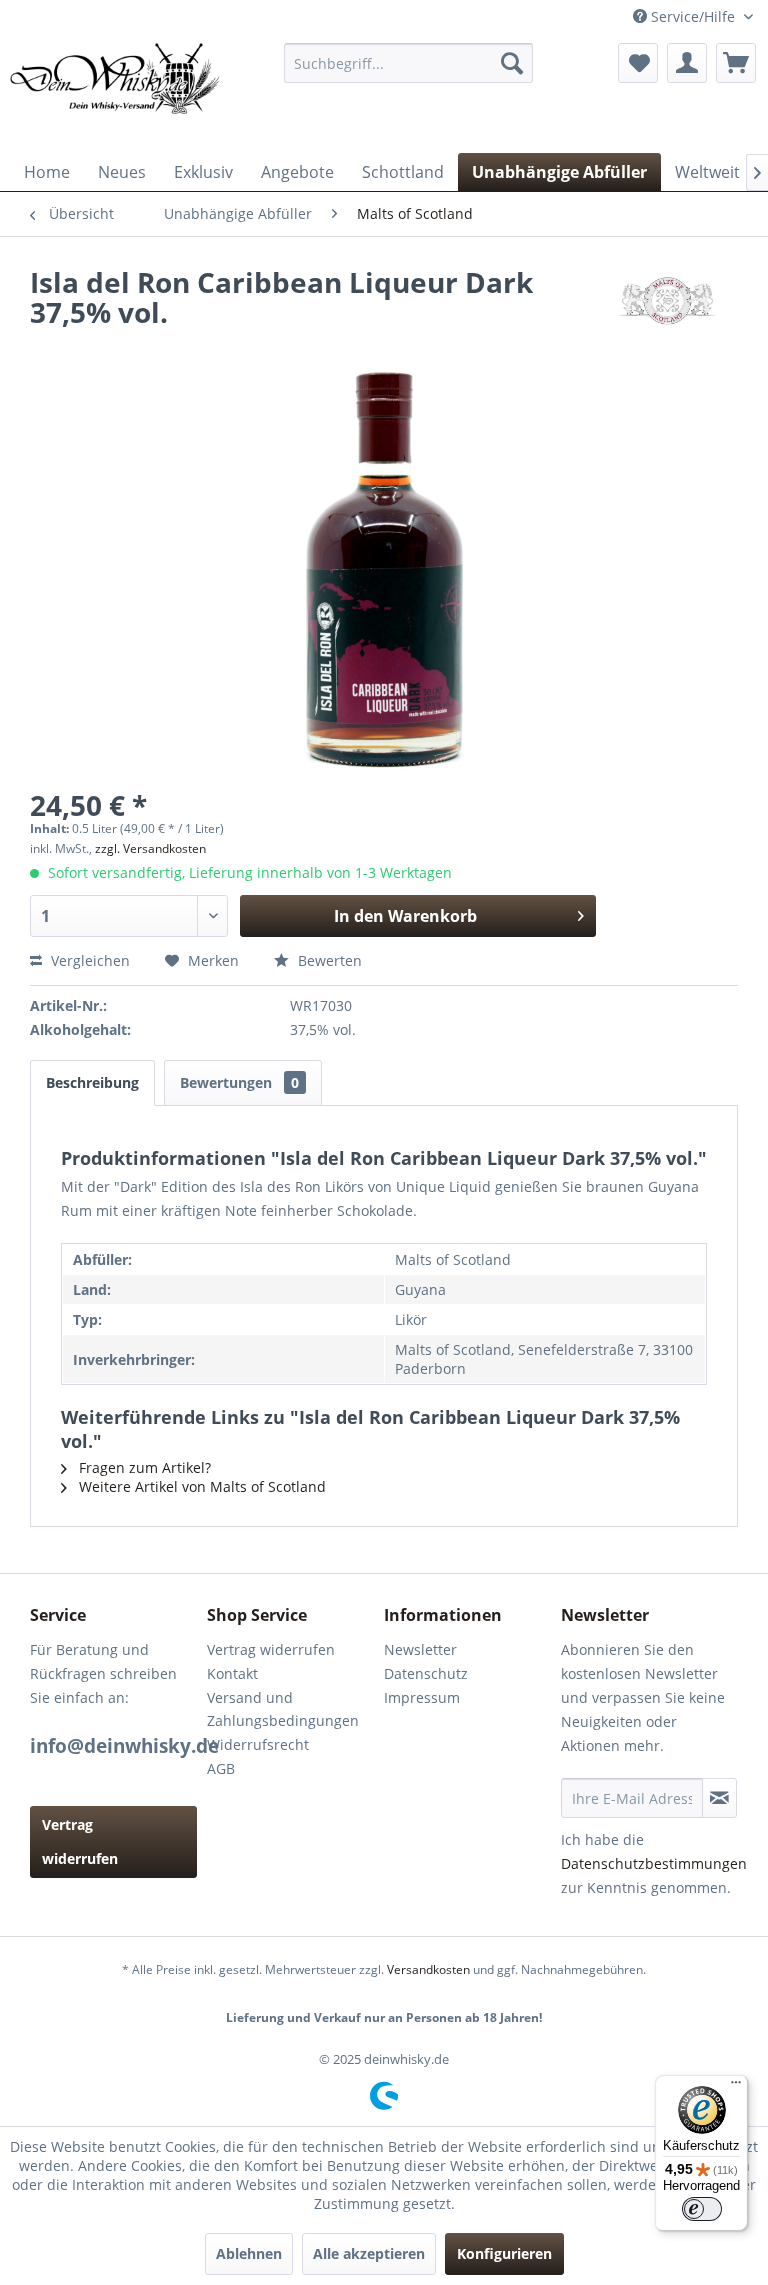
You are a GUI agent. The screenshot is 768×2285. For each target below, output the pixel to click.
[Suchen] (512, 63)
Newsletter (420, 1649)
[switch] (702, 2209)
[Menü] (736, 2087)
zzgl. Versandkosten (150, 848)
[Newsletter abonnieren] (719, 1798)
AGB (221, 1768)
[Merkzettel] (638, 63)
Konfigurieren (504, 2253)
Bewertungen (239, 1082)
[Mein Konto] (687, 63)
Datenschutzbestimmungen (654, 1863)
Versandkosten (428, 1969)
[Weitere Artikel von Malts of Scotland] (667, 302)
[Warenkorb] (736, 63)
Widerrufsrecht (258, 1744)
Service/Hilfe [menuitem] (693, 16)
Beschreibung (92, 1082)
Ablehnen (249, 2253)
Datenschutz (426, 1673)
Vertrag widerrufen (80, 1841)
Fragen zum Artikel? (143, 1467)
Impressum (422, 1697)
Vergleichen (88, 960)
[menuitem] (409, 63)
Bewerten (328, 960)
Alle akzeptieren (369, 2253)
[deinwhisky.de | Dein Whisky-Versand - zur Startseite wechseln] (116, 93)
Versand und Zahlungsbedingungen (283, 1709)
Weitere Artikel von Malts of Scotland (200, 1486)
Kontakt (232, 1673)
